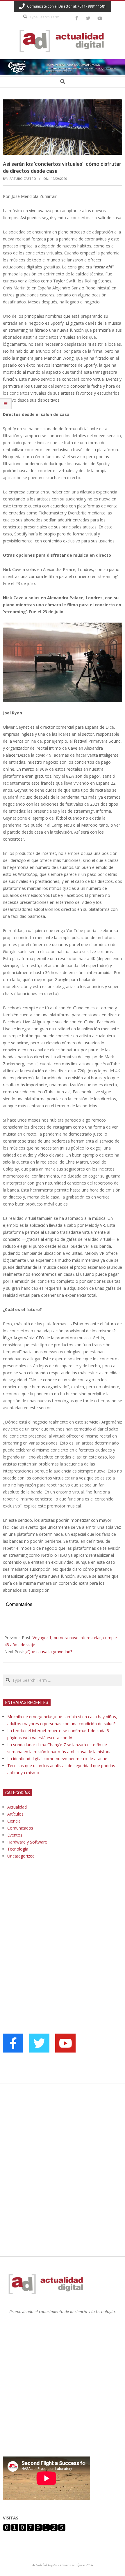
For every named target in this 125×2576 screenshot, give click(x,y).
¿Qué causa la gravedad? (49, 1652)
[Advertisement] (47, 1923)
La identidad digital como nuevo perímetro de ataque (57, 1759)
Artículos (15, 1814)
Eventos (15, 1835)
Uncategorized (21, 1856)
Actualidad (17, 1807)
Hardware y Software (27, 1842)
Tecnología (18, 1849)
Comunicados (20, 1828)
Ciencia (14, 1821)
